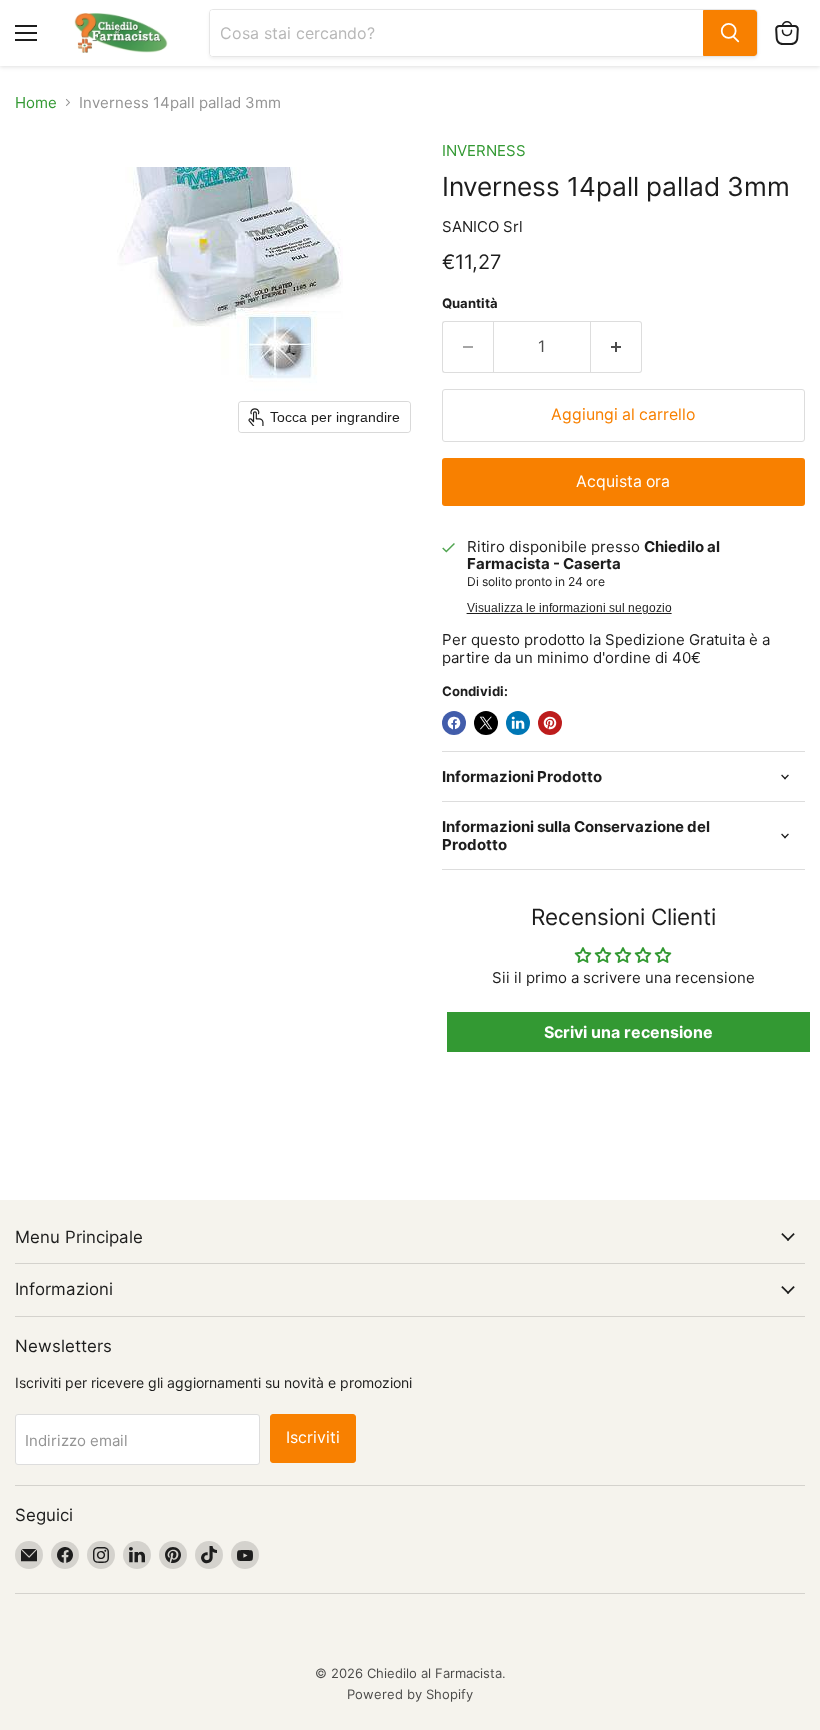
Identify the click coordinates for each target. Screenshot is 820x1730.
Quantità (470, 303)
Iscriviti (313, 1437)
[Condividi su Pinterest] (550, 723)
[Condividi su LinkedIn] (518, 723)
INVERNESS (484, 150)
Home (36, 102)
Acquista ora (623, 481)
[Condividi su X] (486, 723)
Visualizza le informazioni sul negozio (569, 608)
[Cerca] (730, 33)
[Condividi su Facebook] (454, 723)
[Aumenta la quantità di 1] (616, 347)
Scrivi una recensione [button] (628, 1032)
